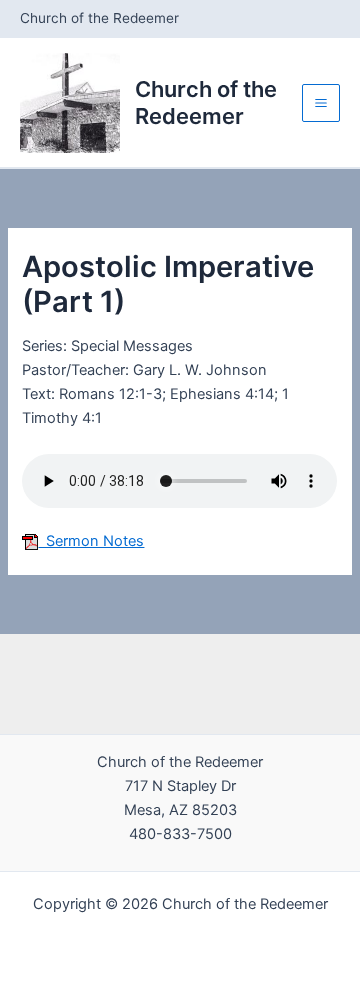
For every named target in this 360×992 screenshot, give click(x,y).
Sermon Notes (91, 541)
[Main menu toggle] (321, 103)
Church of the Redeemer (206, 102)
